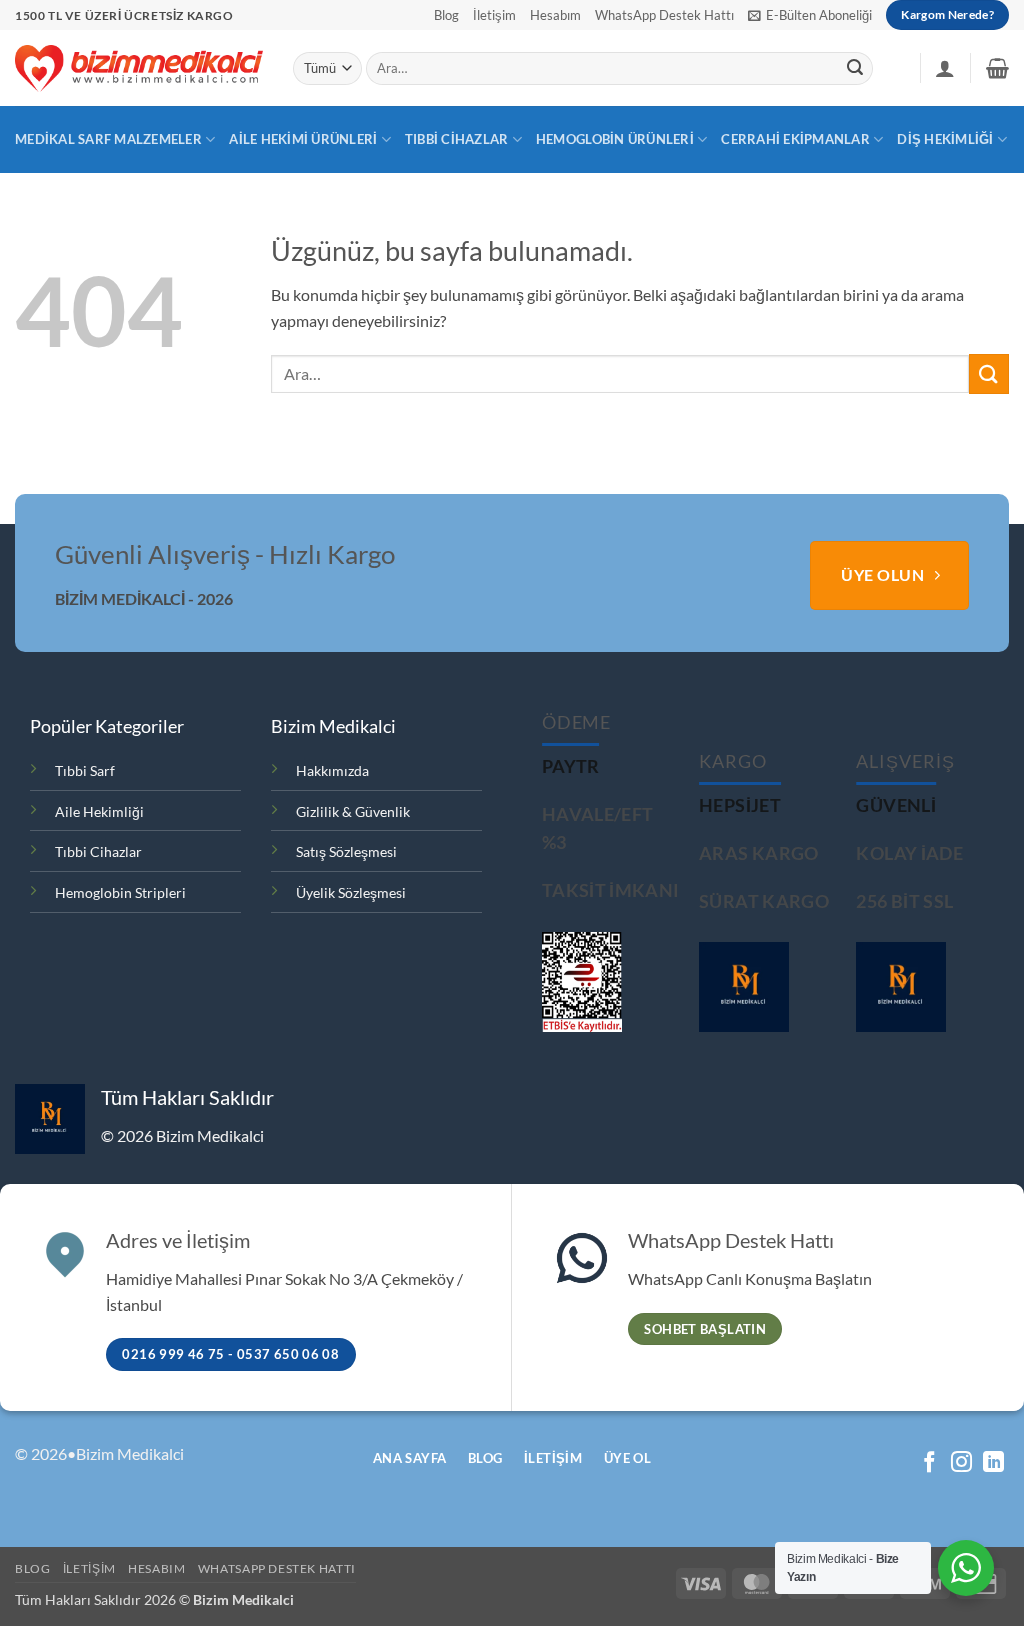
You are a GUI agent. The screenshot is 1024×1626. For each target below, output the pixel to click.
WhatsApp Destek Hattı (664, 15)
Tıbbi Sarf (85, 770)
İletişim (494, 15)
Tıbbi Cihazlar (457, 139)
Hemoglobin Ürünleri (615, 139)
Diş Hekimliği (945, 139)
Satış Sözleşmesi (346, 851)
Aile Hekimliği (99, 811)
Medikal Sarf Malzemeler (108, 139)
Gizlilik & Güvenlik (353, 811)
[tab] (571, 767)
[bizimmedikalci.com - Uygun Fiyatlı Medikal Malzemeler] (139, 68)
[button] (810, 15)
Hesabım (555, 15)
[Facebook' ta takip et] (929, 1463)
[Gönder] (855, 69)
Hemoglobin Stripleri (120, 892)
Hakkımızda (332, 770)
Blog (446, 15)
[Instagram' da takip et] (961, 1463)
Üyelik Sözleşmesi (351, 892)
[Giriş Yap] (945, 68)
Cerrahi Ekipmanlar (795, 139)
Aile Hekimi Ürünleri (303, 139)
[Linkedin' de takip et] (993, 1463)
